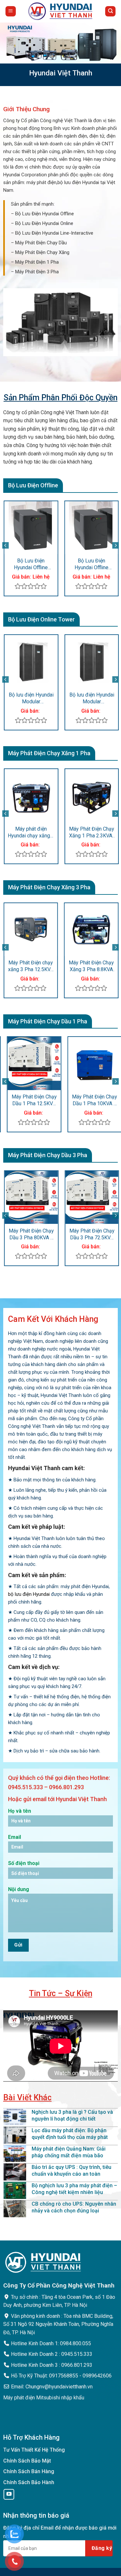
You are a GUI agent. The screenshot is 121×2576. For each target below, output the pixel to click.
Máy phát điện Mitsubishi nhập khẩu (44, 2398)
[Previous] (5, 546)
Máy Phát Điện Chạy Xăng (42, 252)
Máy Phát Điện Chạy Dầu (41, 243)
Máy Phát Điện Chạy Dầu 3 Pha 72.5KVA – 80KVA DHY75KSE (38, 1234)
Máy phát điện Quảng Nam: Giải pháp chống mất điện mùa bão (69, 2152)
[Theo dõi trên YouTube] (9, 2495)
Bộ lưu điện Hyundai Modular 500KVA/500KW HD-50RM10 (24, 698)
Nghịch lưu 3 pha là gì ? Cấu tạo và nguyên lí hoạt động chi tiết (72, 2115)
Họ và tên (20, 1811)
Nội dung (19, 1889)
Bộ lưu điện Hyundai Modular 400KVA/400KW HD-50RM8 (85, 698)
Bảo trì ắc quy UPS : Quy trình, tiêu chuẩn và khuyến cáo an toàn (71, 2171)
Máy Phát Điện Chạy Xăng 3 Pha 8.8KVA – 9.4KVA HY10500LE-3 (24, 966)
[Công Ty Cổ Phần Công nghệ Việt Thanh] (60, 11)
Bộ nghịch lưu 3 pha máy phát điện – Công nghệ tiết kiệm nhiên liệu (74, 2189)
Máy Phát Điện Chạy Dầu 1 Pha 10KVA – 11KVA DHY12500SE (83, 1100)
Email (15, 1837)
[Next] (116, 546)
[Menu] (11, 11)
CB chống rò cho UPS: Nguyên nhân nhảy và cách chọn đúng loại (74, 2207)
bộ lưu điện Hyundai (29, 1594)
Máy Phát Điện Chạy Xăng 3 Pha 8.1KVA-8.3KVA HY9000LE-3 (85, 966)
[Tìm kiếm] (110, 11)
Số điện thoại (24, 1863)
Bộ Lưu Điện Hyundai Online (44, 223)
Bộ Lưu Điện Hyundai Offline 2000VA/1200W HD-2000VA (47, 564)
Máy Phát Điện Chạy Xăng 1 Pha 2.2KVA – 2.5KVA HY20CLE (85, 833)
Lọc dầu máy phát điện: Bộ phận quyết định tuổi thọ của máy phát (70, 2134)
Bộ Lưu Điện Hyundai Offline (45, 214)
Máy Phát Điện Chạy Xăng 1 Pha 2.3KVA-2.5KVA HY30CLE (24, 833)
